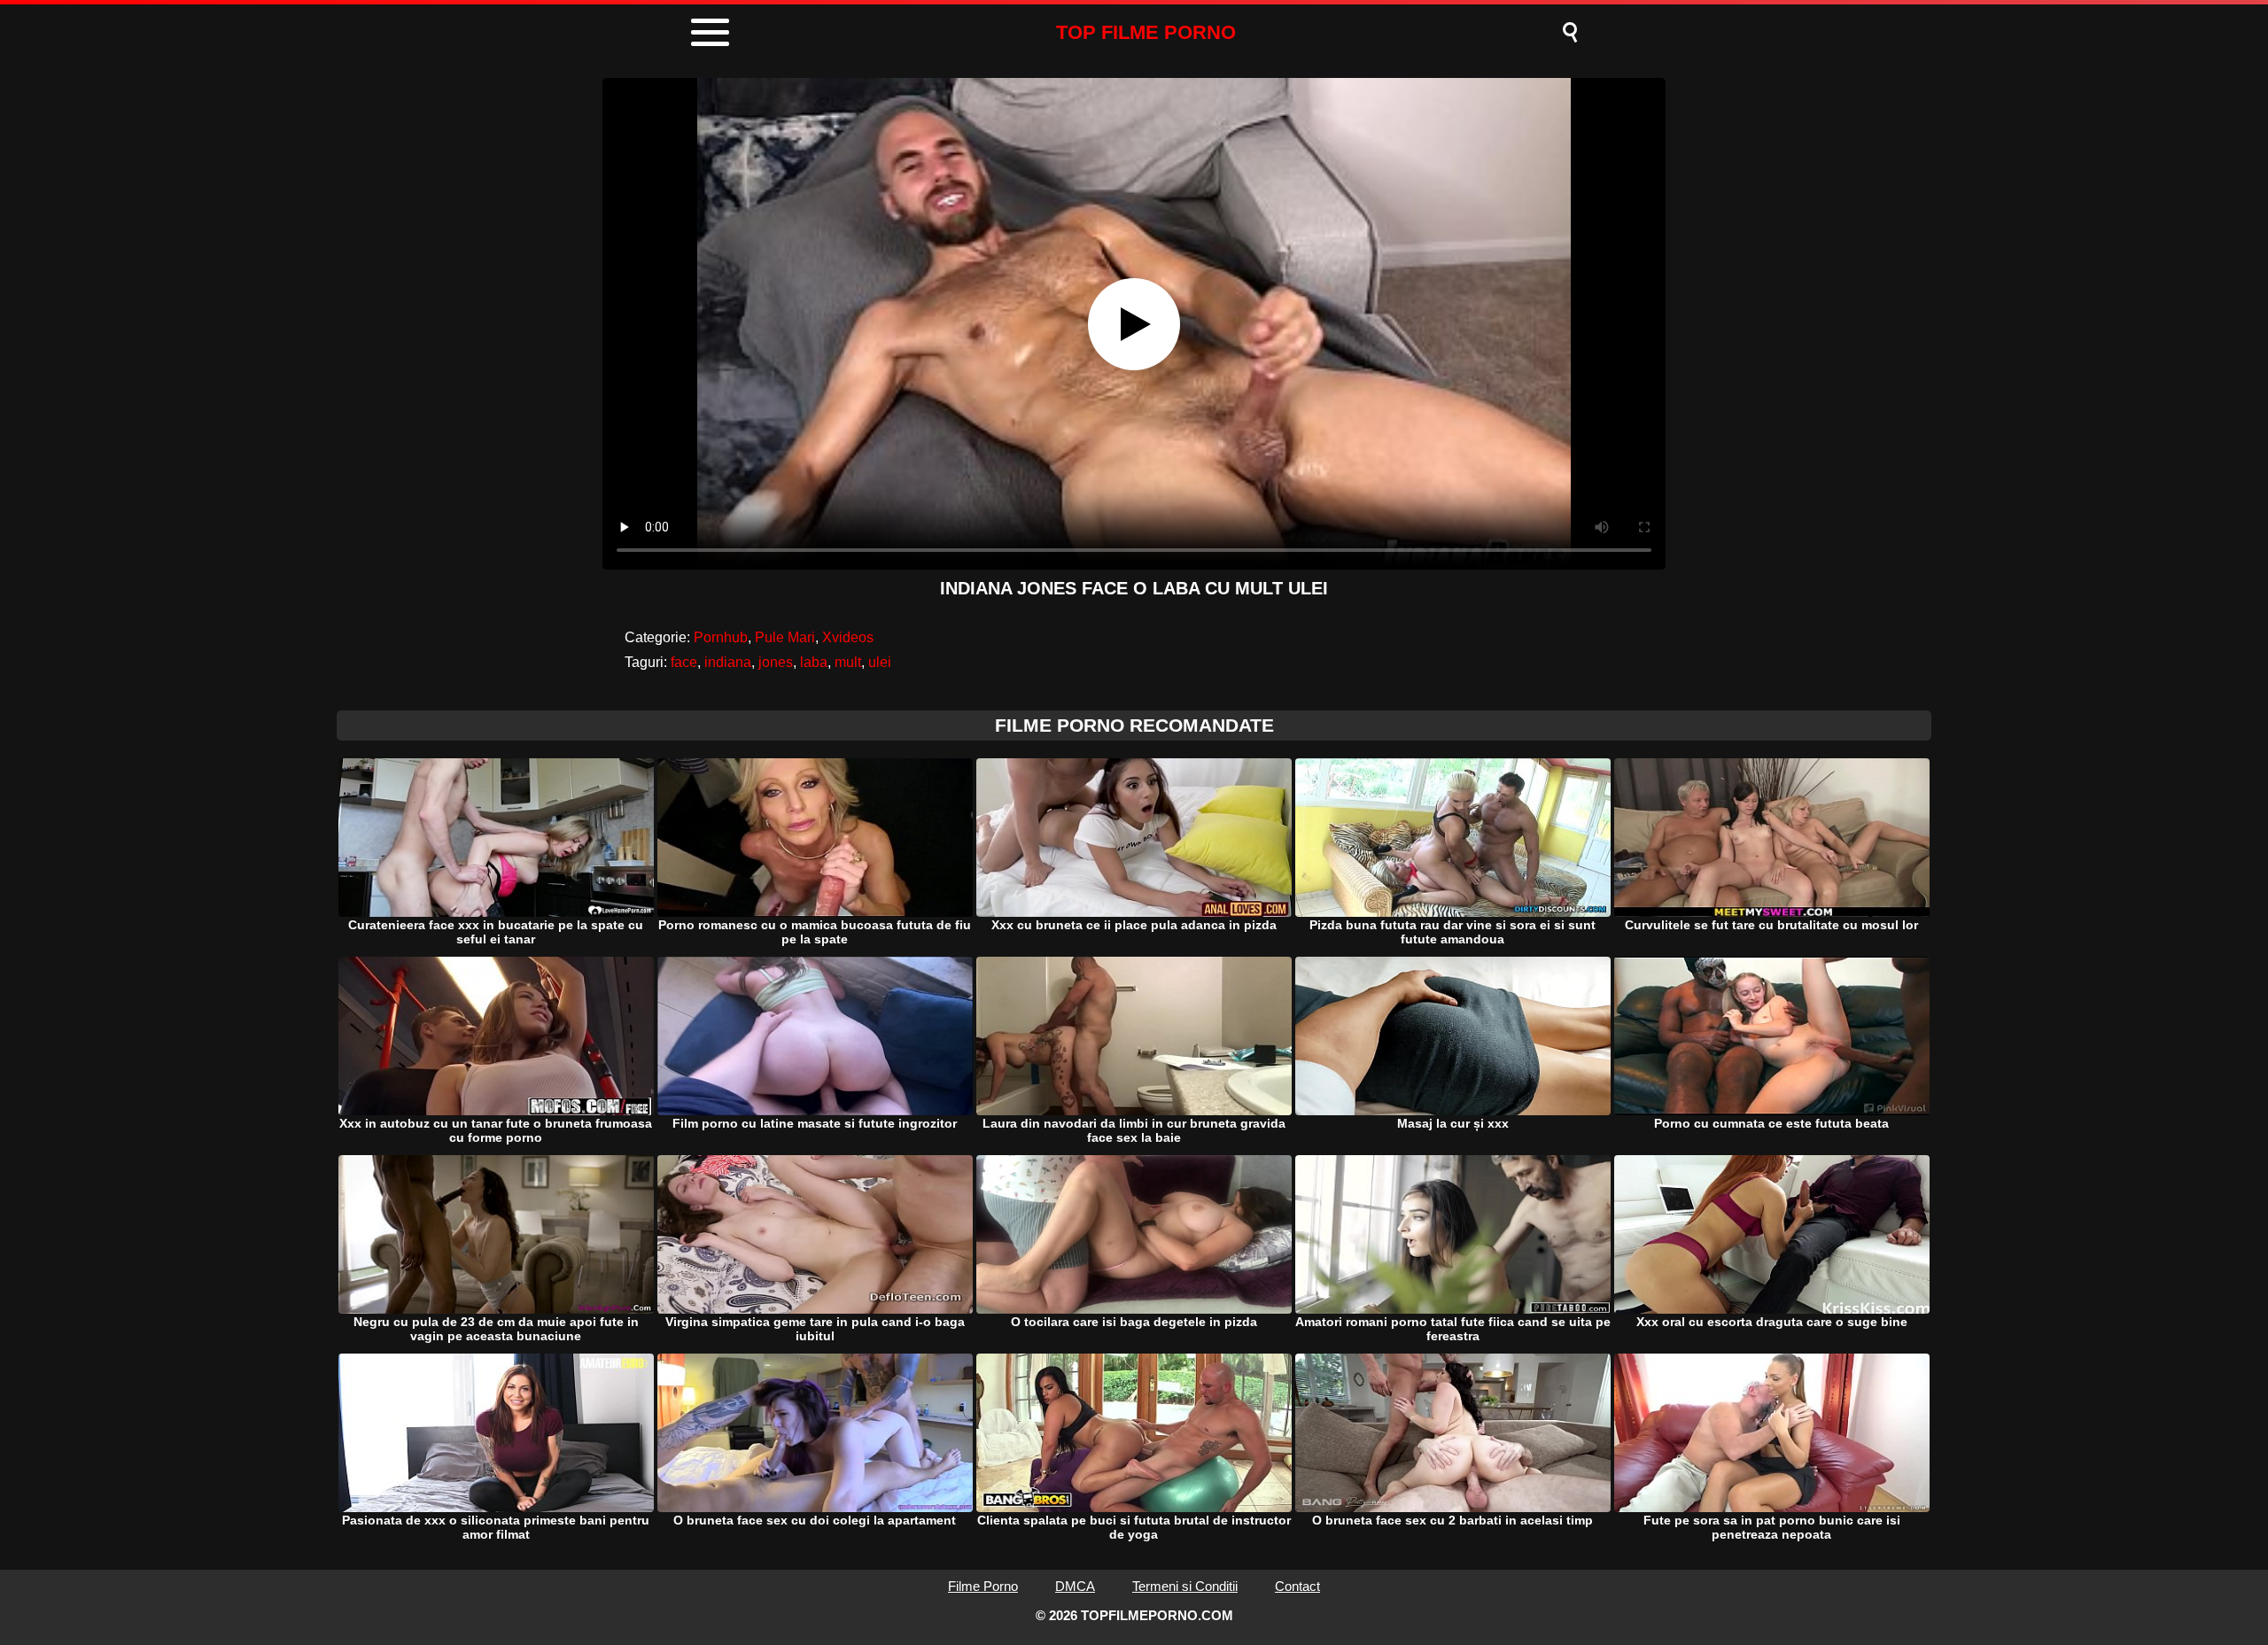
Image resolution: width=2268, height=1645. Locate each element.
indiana (728, 662)
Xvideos (848, 637)
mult (848, 662)
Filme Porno (983, 1586)
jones (776, 662)
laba (814, 662)
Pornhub (721, 637)
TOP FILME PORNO (1146, 32)
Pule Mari (785, 637)
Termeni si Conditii (1185, 1586)
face (684, 662)
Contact (1297, 1586)
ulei (880, 662)
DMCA (1075, 1586)
